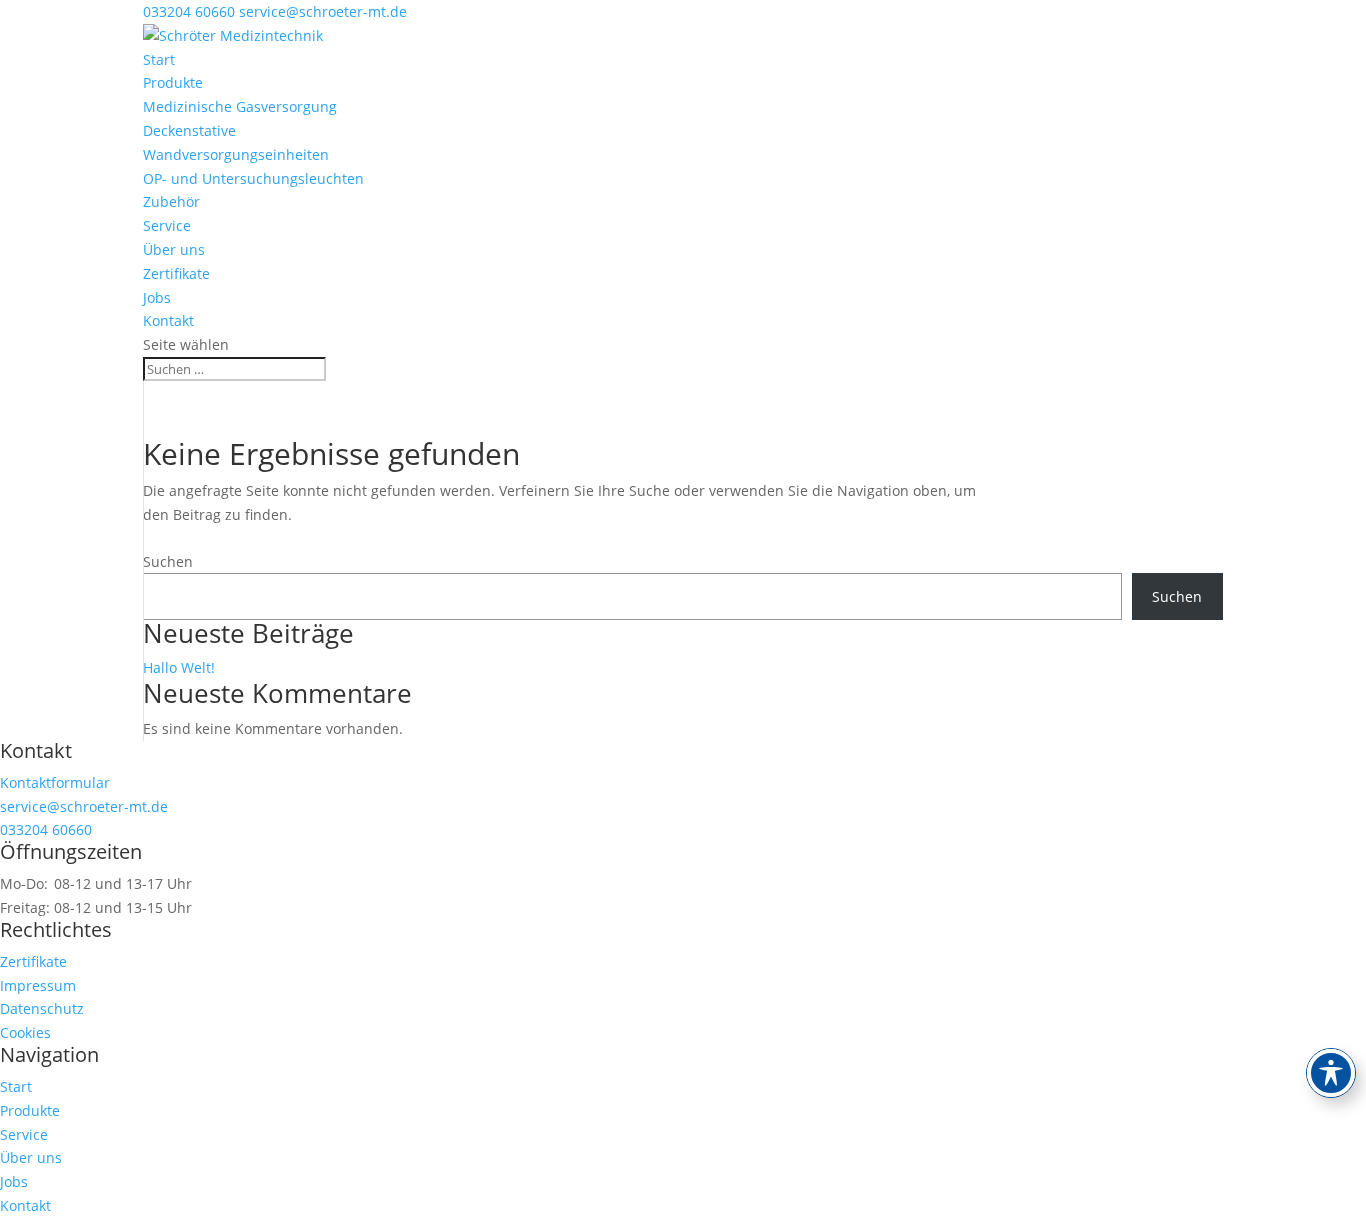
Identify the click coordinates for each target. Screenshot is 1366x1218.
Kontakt (168, 320)
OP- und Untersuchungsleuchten (253, 178)
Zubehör (171, 201)
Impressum (38, 985)
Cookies (25, 1032)
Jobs (157, 297)
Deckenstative (189, 130)
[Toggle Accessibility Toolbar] (1331, 1073)
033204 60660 (189, 11)
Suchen (168, 561)
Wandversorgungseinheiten (236, 154)
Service (167, 225)
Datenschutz (42, 1008)
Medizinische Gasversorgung (240, 106)
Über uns (174, 249)
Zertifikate (176, 273)
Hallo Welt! (179, 667)
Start (159, 59)
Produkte (173, 82)
